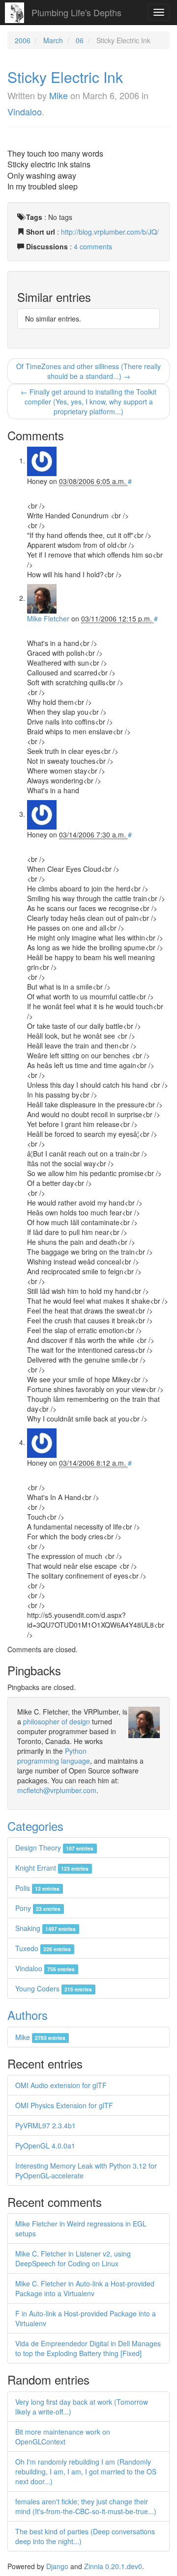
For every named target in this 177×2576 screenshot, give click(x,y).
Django (57, 2566)
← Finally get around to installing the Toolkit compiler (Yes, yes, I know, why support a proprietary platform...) (88, 402)
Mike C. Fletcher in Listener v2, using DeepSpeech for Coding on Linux (73, 2258)
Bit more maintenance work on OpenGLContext (63, 2437)
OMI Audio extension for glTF (61, 2085)
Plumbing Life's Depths (76, 12)
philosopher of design (57, 1721)
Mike (59, 95)
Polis (37, 1888)
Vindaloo (25, 111)
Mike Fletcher (48, 618)
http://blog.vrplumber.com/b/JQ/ (110, 232)
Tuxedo (43, 1948)
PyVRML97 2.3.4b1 (45, 2125)
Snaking (45, 1928)
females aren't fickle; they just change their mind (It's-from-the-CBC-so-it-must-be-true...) (86, 2506)
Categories (35, 1826)
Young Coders (54, 1988)
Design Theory (54, 1848)
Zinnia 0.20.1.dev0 (113, 2566)
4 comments (93, 246)
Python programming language (54, 1756)
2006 (23, 40)
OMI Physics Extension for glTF (64, 2105)
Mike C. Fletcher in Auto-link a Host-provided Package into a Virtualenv (85, 2288)
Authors (28, 2015)
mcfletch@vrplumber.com (57, 1790)
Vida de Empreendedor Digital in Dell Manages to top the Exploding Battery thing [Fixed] (88, 2348)
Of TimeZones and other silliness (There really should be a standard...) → (88, 371)
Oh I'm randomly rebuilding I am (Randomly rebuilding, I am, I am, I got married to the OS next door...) (86, 2471)
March (53, 40)
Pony (38, 1908)
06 (80, 40)
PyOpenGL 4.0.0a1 (45, 2146)
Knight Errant (52, 1868)
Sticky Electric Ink (65, 77)
